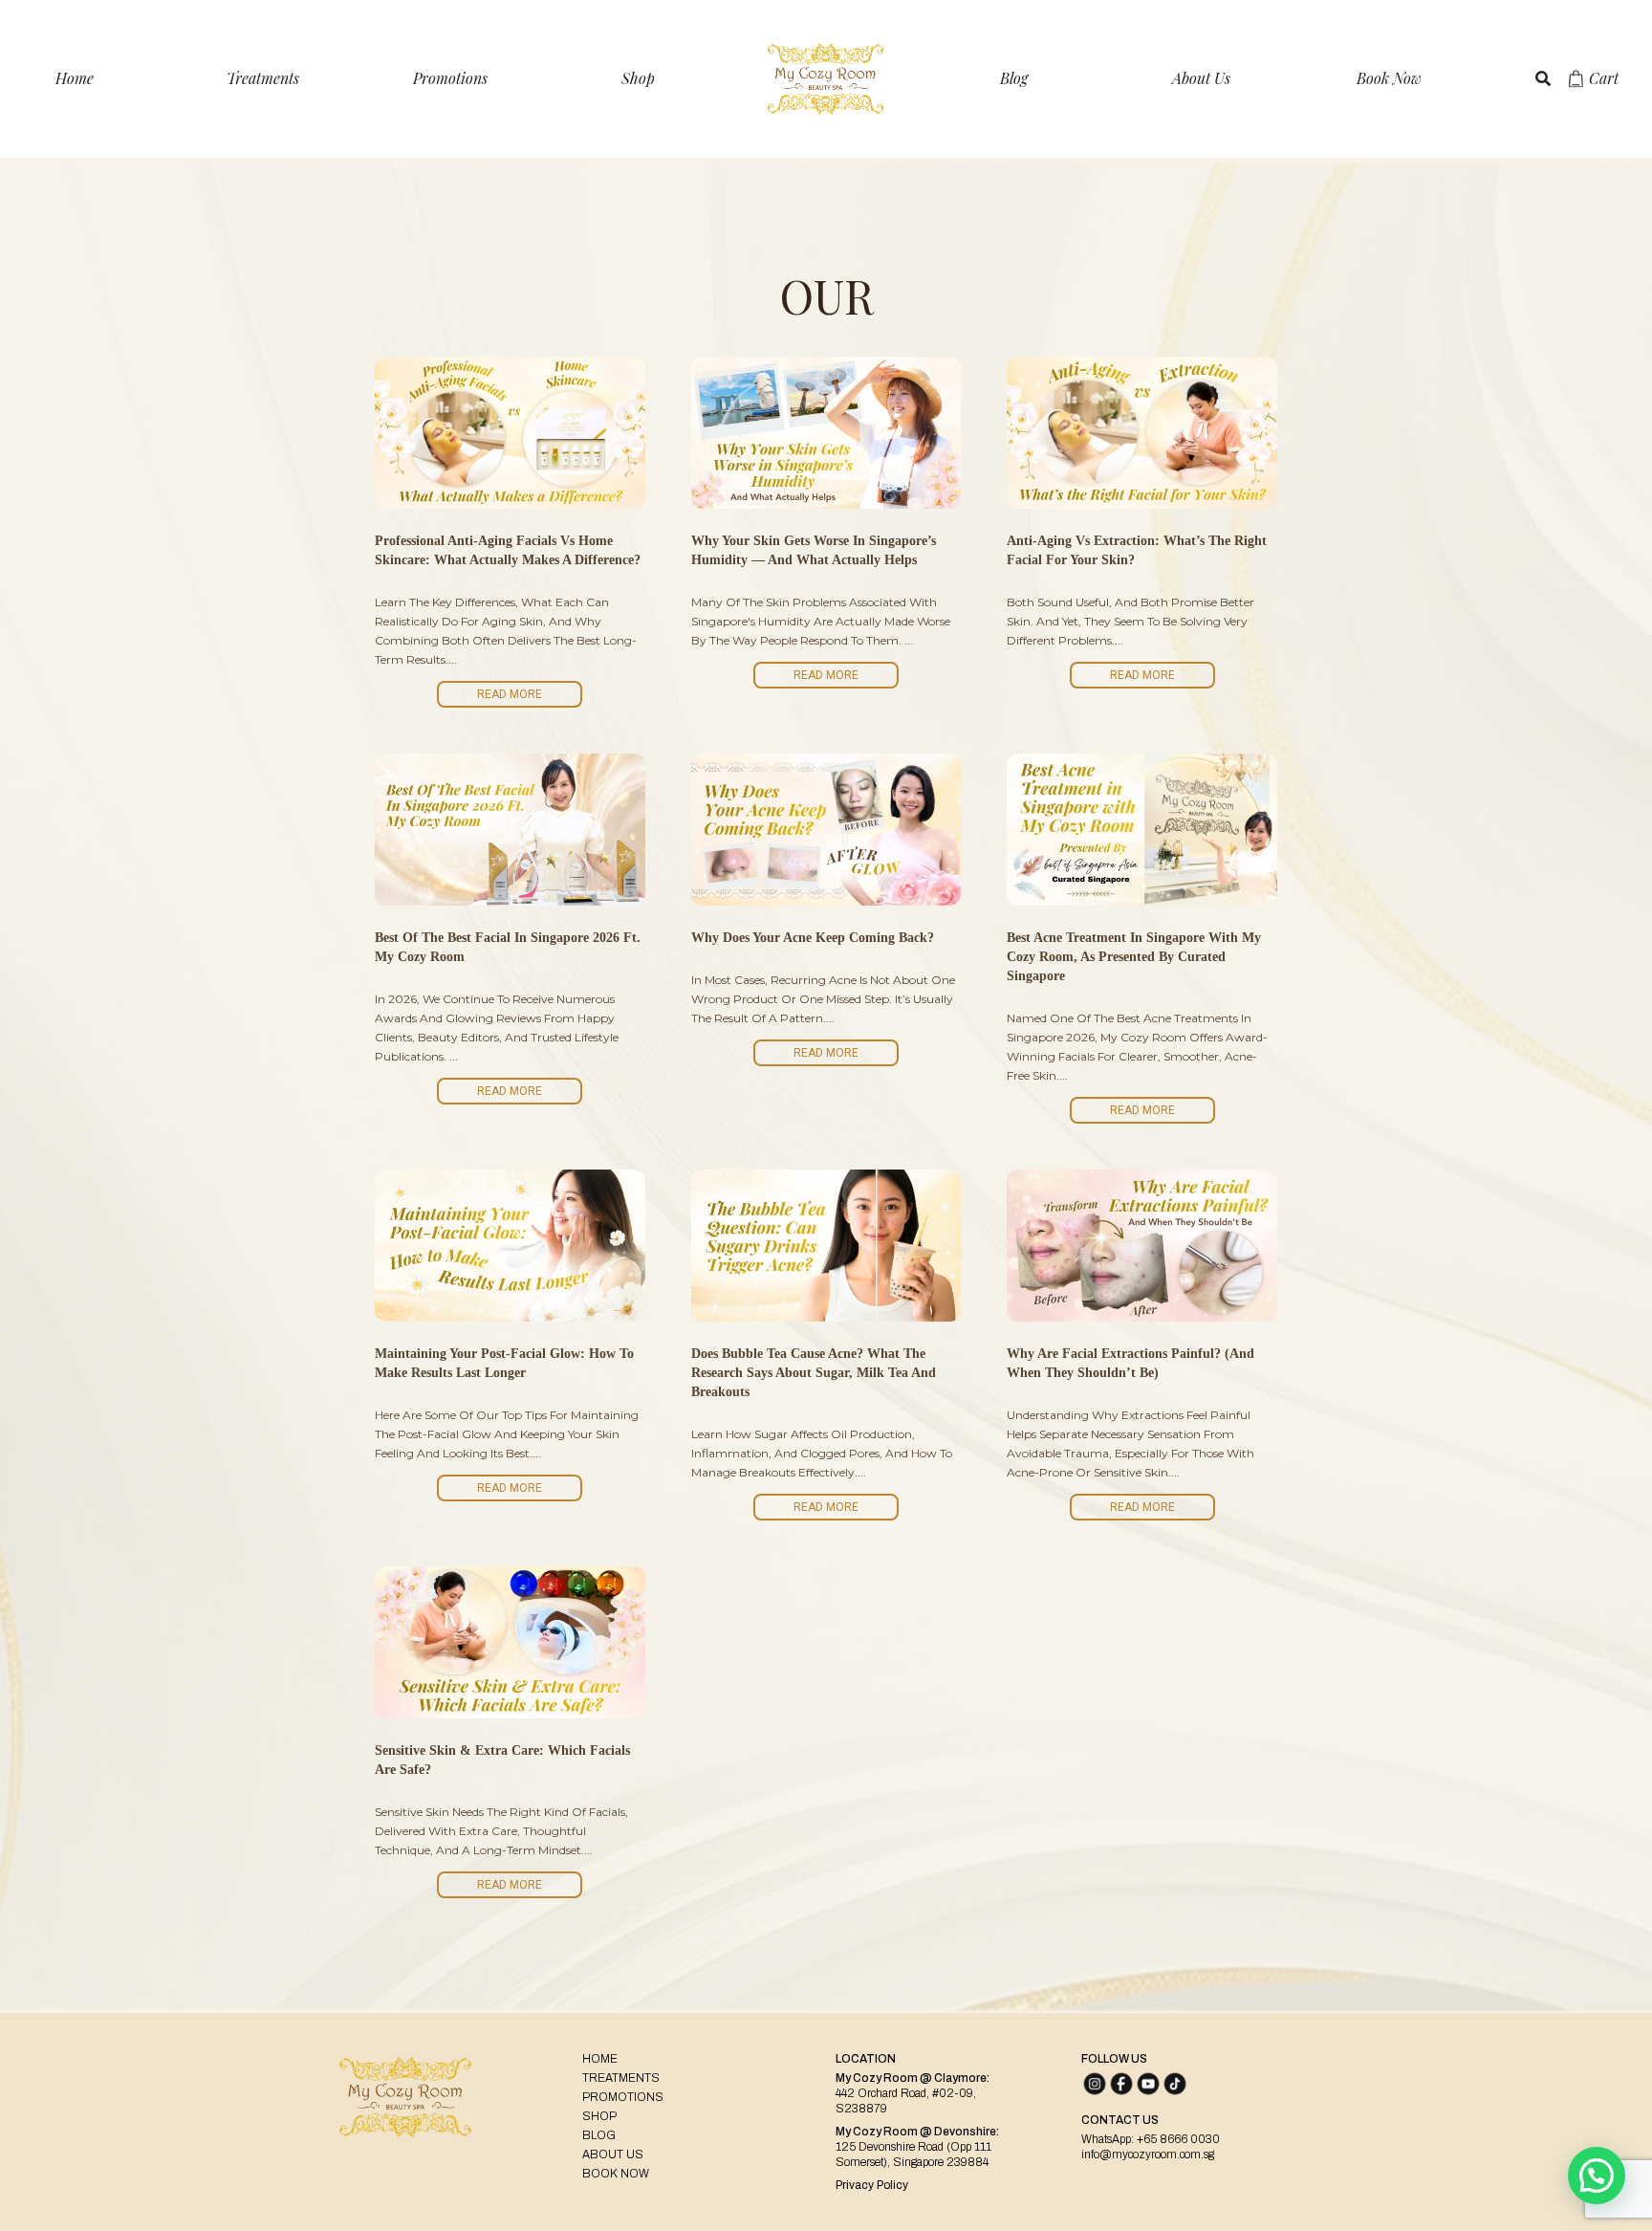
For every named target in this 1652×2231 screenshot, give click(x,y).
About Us (1201, 78)
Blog (1014, 78)
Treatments (263, 78)
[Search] (1543, 78)
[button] (1597, 2176)
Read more (510, 694)
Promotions (450, 78)
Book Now (1389, 78)
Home (75, 78)
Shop (638, 78)
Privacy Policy (872, 2185)
